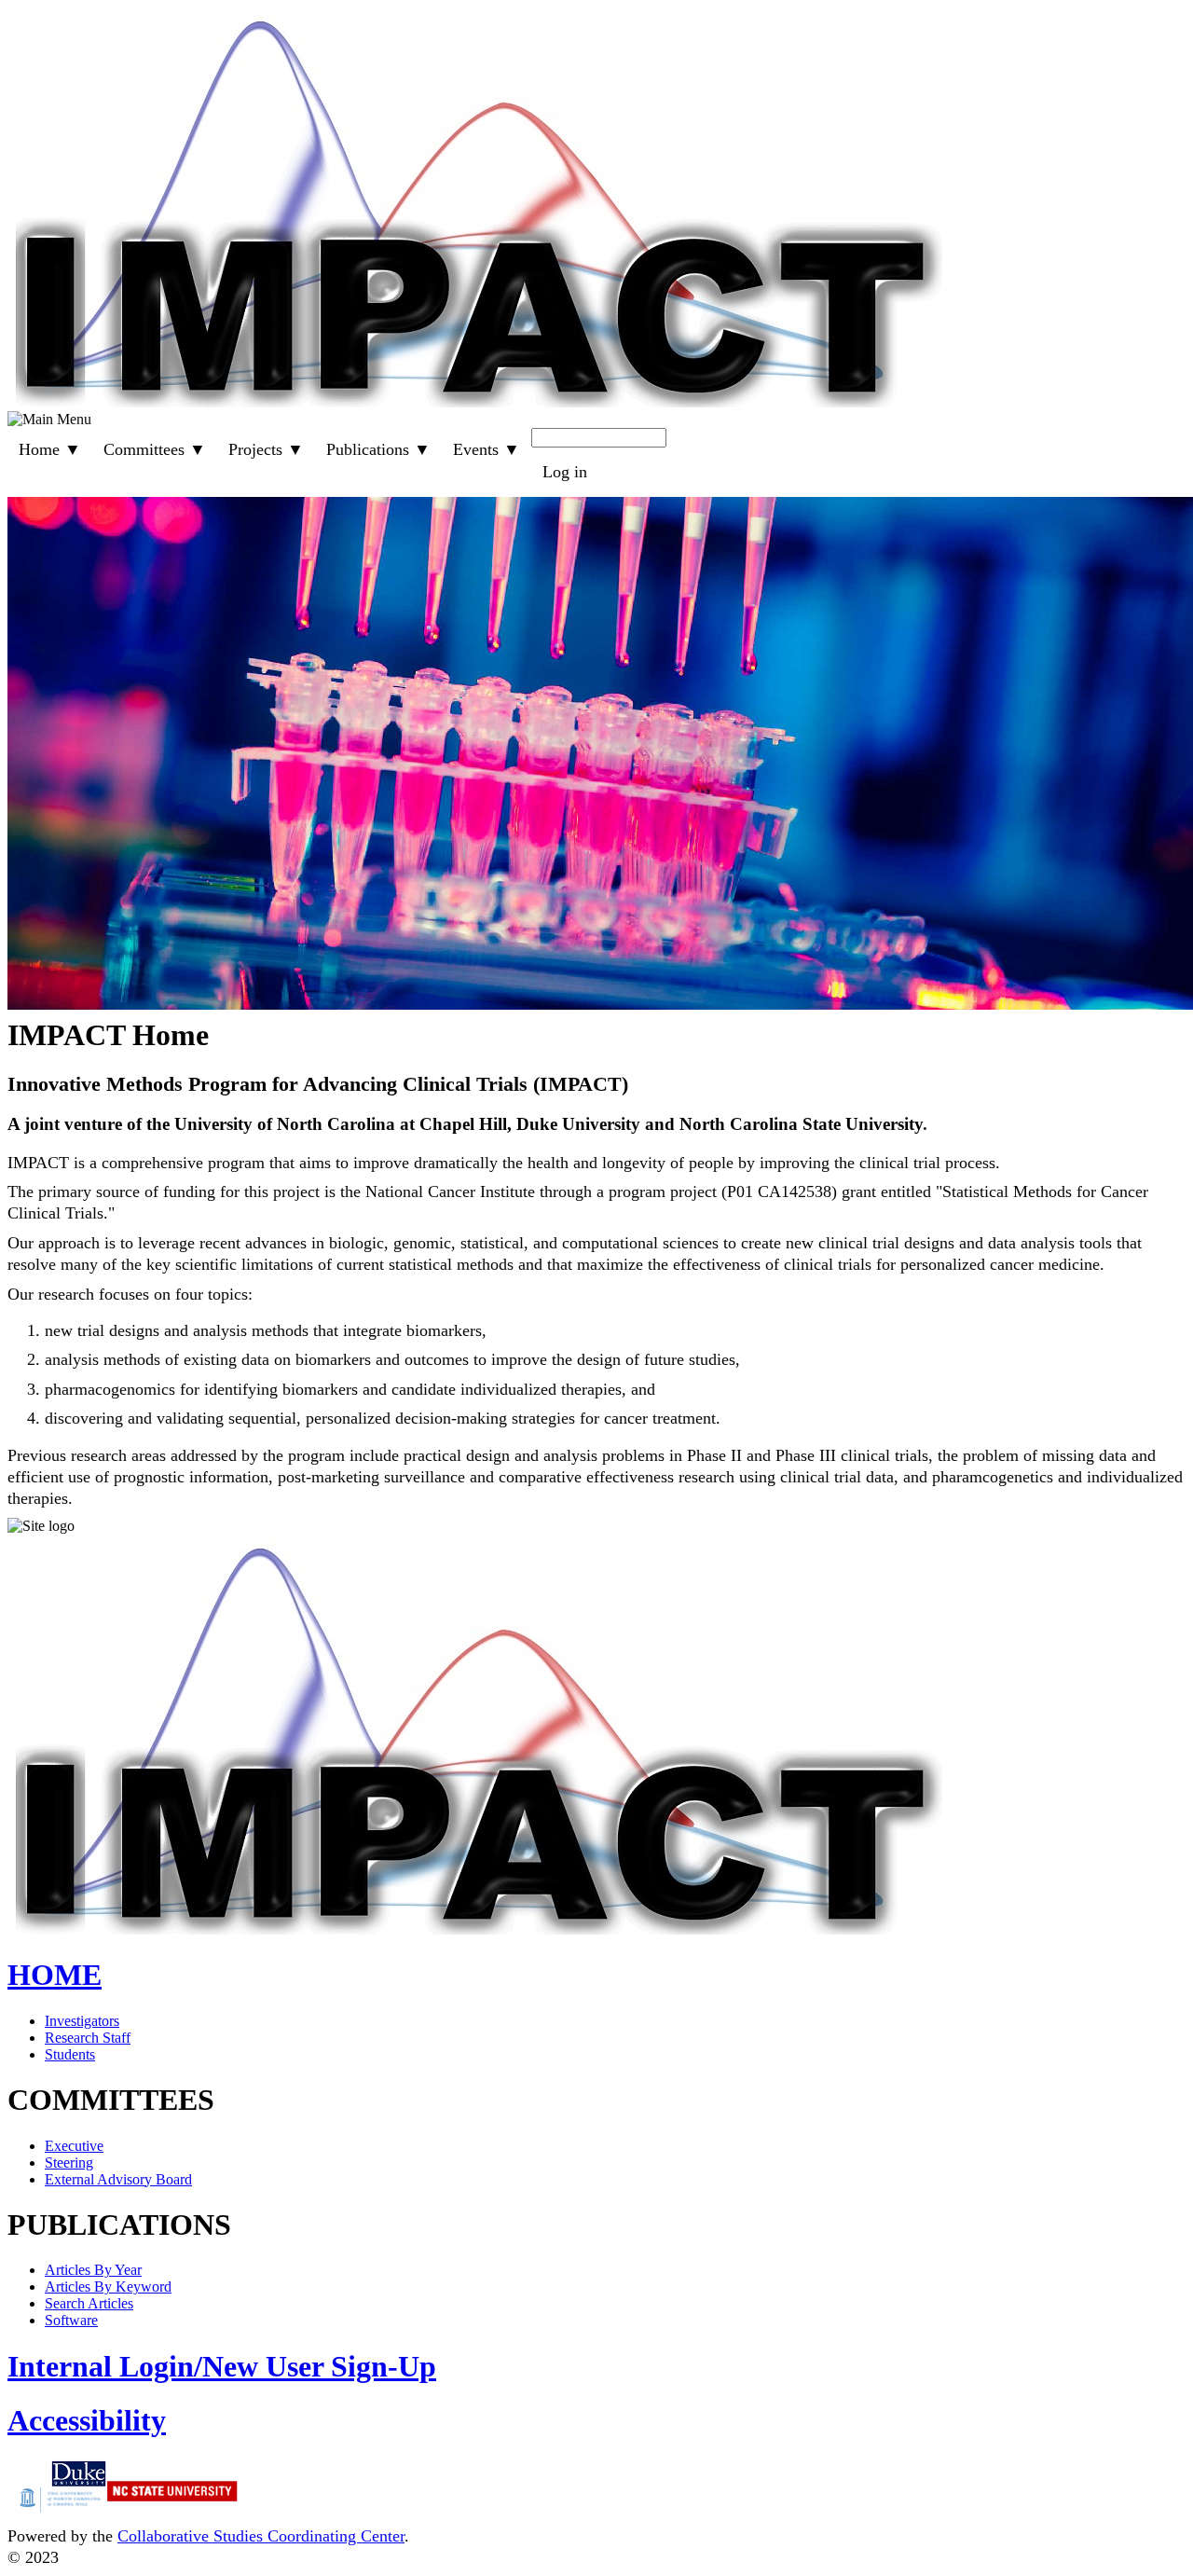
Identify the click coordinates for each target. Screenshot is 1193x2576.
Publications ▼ (378, 449)
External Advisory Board (118, 2179)
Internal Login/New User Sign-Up (222, 2366)
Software (71, 2320)
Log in (565, 472)
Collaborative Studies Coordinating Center (261, 2536)
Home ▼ (50, 449)
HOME (55, 1975)
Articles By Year (93, 2270)
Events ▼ (487, 449)
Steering (69, 2163)
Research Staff (88, 2038)
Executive (74, 2146)
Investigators (82, 2021)
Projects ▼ (266, 449)
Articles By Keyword (108, 2287)
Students (70, 2054)
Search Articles (89, 2303)
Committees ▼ (155, 449)
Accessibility (87, 2420)
